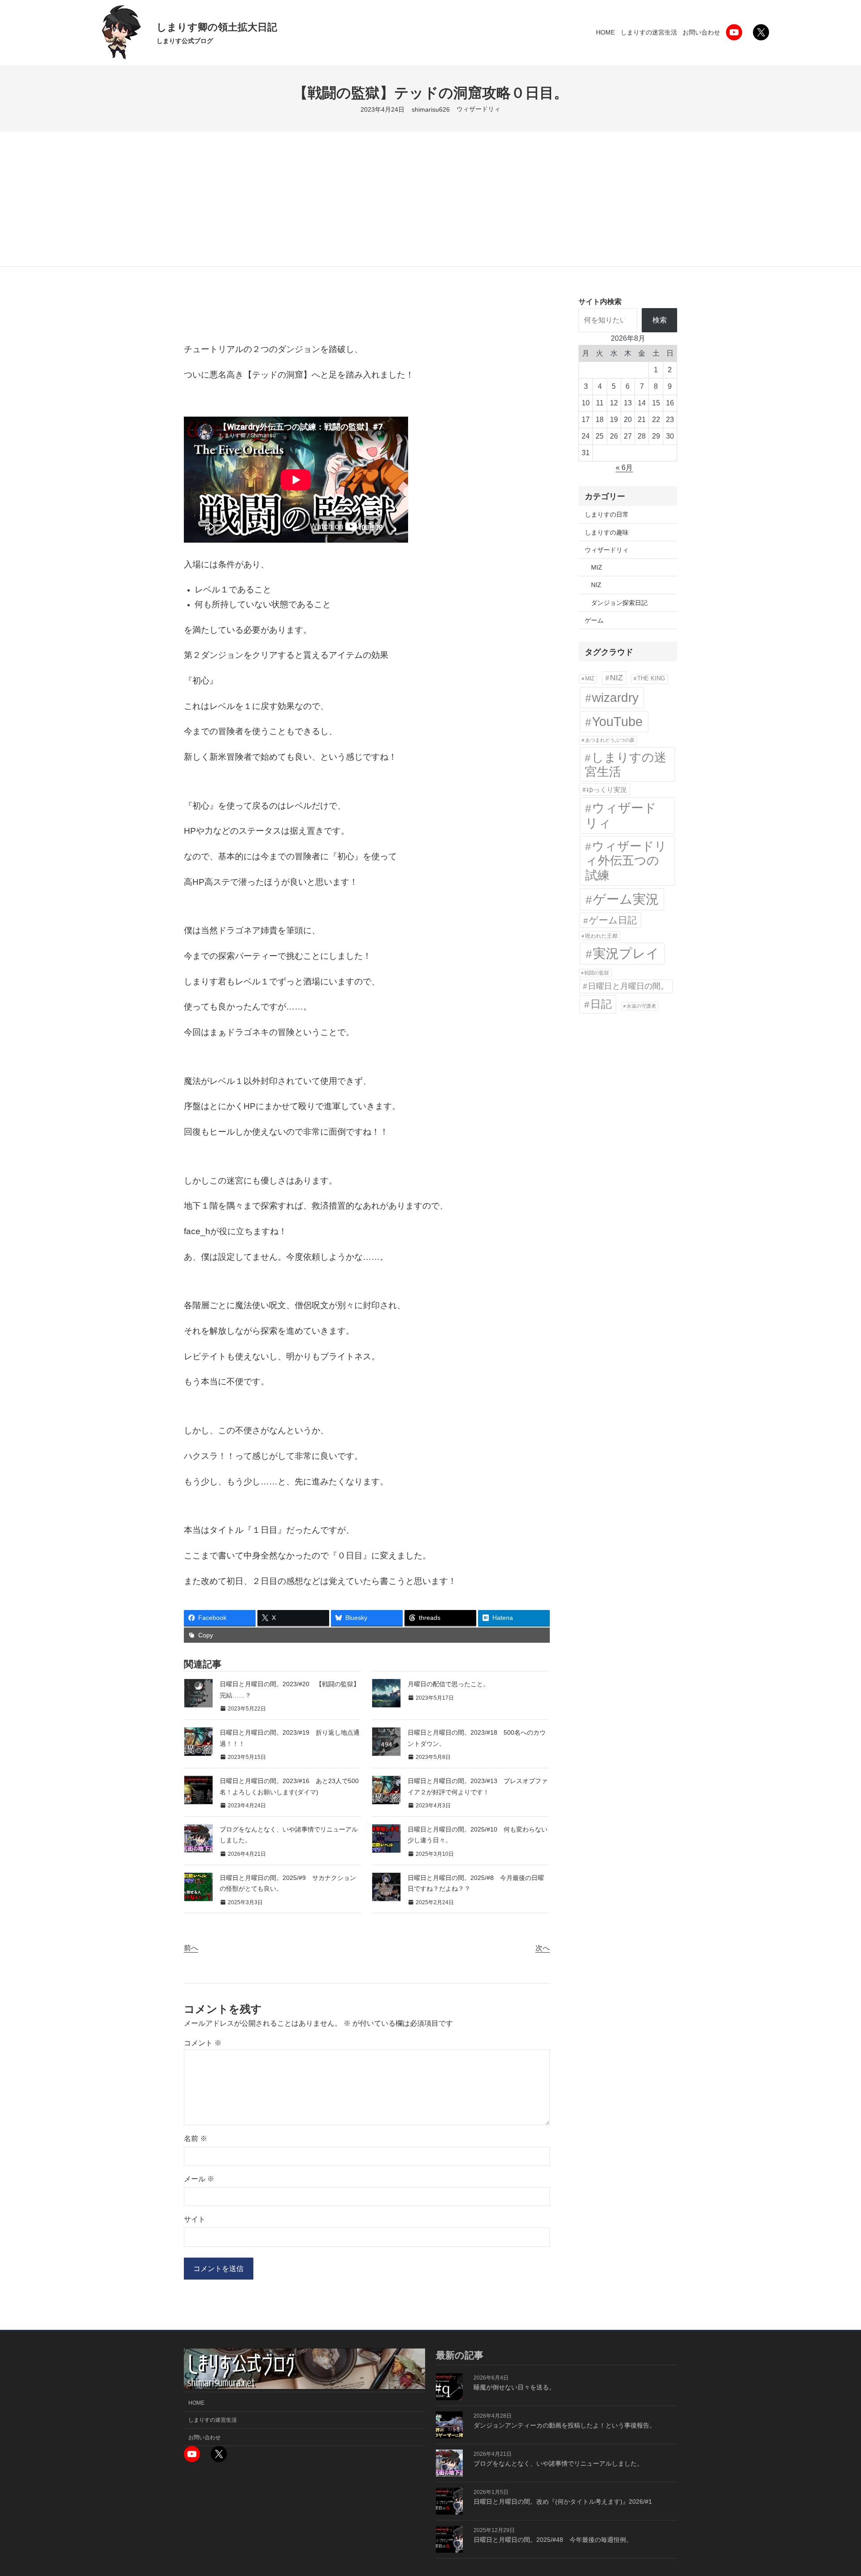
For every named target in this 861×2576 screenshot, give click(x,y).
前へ (191, 1948)
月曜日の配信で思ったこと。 (448, 1684)
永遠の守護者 (641, 1006)
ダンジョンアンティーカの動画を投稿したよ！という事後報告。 (565, 2425)
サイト (195, 2219)
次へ (543, 1948)
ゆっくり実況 (607, 790)
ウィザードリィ (478, 109)
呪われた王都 (601, 936)
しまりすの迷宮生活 (626, 765)
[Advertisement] (430, 199)
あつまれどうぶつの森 (610, 740)
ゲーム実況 (626, 899)
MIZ (597, 567)
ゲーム (594, 620)
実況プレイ (626, 953)
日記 (601, 1004)
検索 (660, 320)
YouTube (617, 722)
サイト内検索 (600, 302)
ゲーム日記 (613, 920)
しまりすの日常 (607, 514)
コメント (203, 2043)
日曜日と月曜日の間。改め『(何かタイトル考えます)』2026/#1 (563, 2502)
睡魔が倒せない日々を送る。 (514, 2387)
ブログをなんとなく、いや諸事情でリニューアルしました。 (558, 2463)
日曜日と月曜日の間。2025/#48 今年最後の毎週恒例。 (553, 2540)
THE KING (651, 679)
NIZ (596, 585)
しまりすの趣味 (607, 532)
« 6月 (624, 468)
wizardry (615, 697)
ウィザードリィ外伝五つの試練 (626, 861)
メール (199, 2179)
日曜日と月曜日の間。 (628, 986)
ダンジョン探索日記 (619, 603)
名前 (196, 2139)
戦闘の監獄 (597, 973)
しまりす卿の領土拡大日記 (217, 27)
